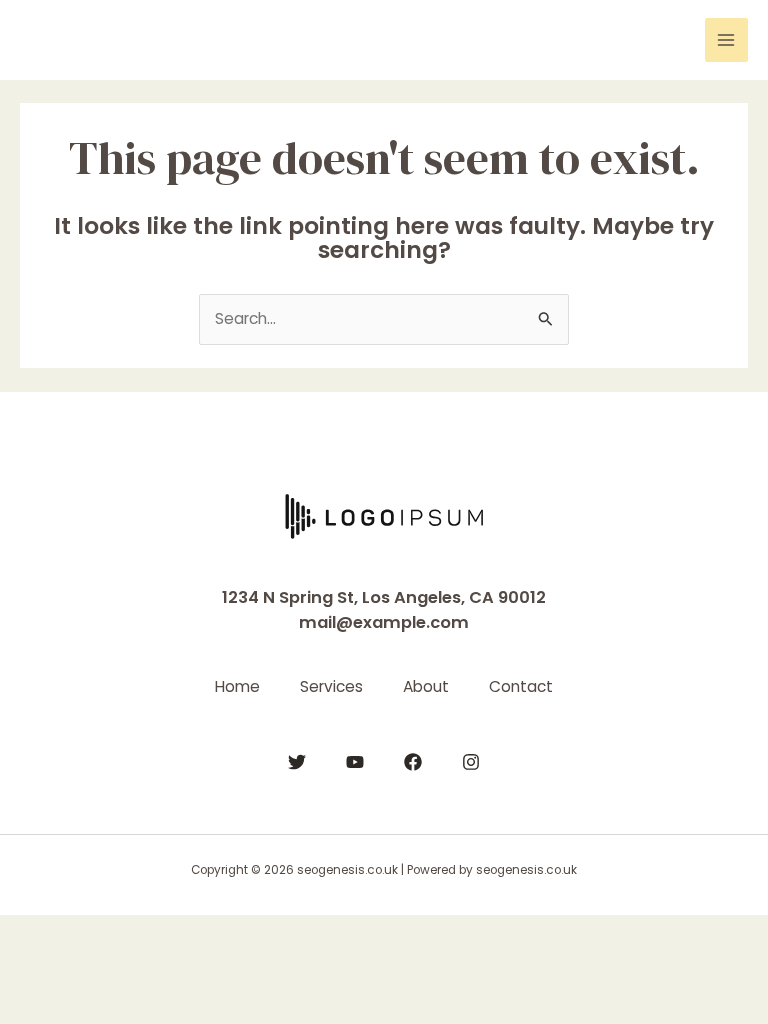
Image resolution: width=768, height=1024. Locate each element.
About (426, 686)
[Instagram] (471, 762)
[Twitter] (297, 762)
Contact (521, 686)
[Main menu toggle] (726, 39)
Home (237, 686)
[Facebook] (413, 762)
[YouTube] (355, 762)
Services (331, 686)
